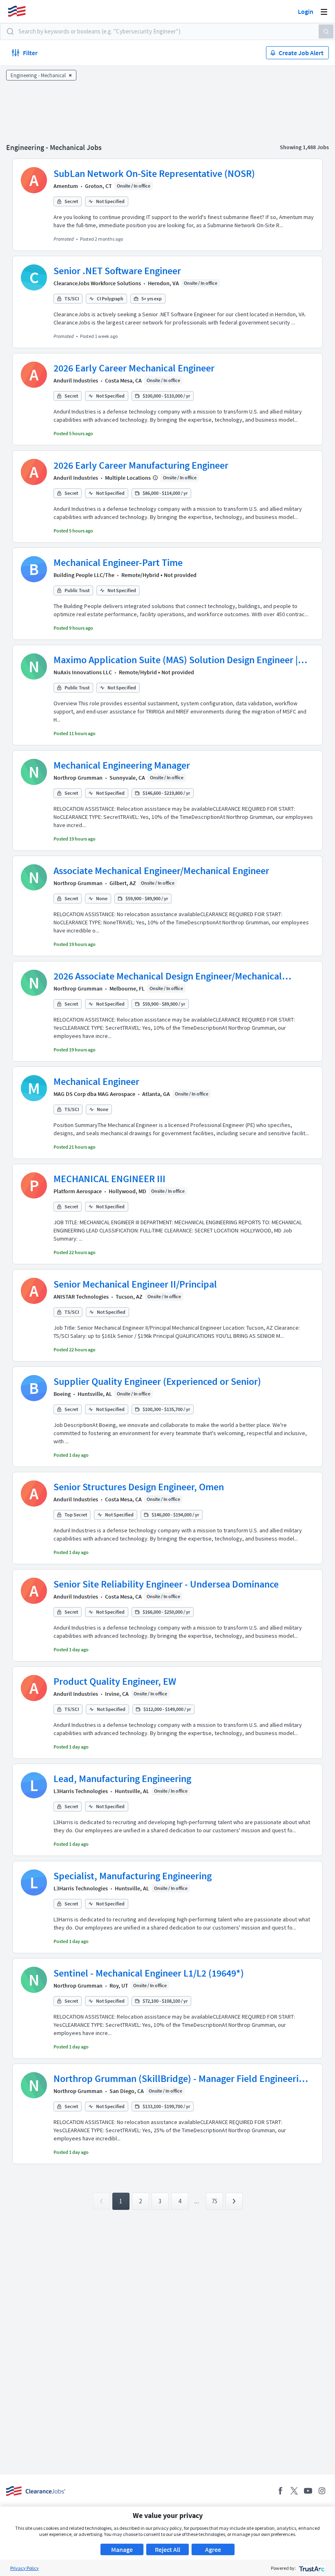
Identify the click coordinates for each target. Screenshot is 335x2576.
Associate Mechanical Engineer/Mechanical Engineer (161, 871)
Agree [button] (213, 2549)
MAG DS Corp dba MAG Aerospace (94, 1094)
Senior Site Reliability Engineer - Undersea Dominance (166, 1584)
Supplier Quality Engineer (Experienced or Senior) (157, 1381)
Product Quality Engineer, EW (115, 1681)
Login (306, 11)
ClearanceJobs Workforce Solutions (97, 283)
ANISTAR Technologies (81, 1297)
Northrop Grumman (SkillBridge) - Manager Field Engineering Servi (181, 2079)
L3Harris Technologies (81, 1791)
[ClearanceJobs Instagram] (322, 2491)
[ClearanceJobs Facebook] (280, 2491)
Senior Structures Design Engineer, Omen (139, 1487)
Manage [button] (122, 2549)
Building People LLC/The (84, 575)
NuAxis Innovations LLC (83, 672)
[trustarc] (311, 2568)
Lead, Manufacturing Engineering (122, 1779)
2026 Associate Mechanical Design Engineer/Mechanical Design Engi (168, 976)
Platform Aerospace (78, 1191)
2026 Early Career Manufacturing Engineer (141, 465)
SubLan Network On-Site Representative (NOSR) (154, 173)
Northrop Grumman (78, 778)
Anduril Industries (76, 380)
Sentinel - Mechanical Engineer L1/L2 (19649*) (149, 1973)
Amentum (66, 186)
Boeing (62, 1394)
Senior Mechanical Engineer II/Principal (135, 1284)
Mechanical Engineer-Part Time (118, 562)
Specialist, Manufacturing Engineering (133, 1876)
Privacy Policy (25, 2568)
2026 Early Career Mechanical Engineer (134, 368)
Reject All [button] (167, 2549)
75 (214, 2201)
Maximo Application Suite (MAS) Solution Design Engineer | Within (176, 660)
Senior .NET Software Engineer (117, 271)
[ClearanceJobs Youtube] (308, 2491)
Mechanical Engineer (96, 1081)
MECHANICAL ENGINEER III (109, 1179)
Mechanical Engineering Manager (122, 765)
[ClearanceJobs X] (294, 2491)
